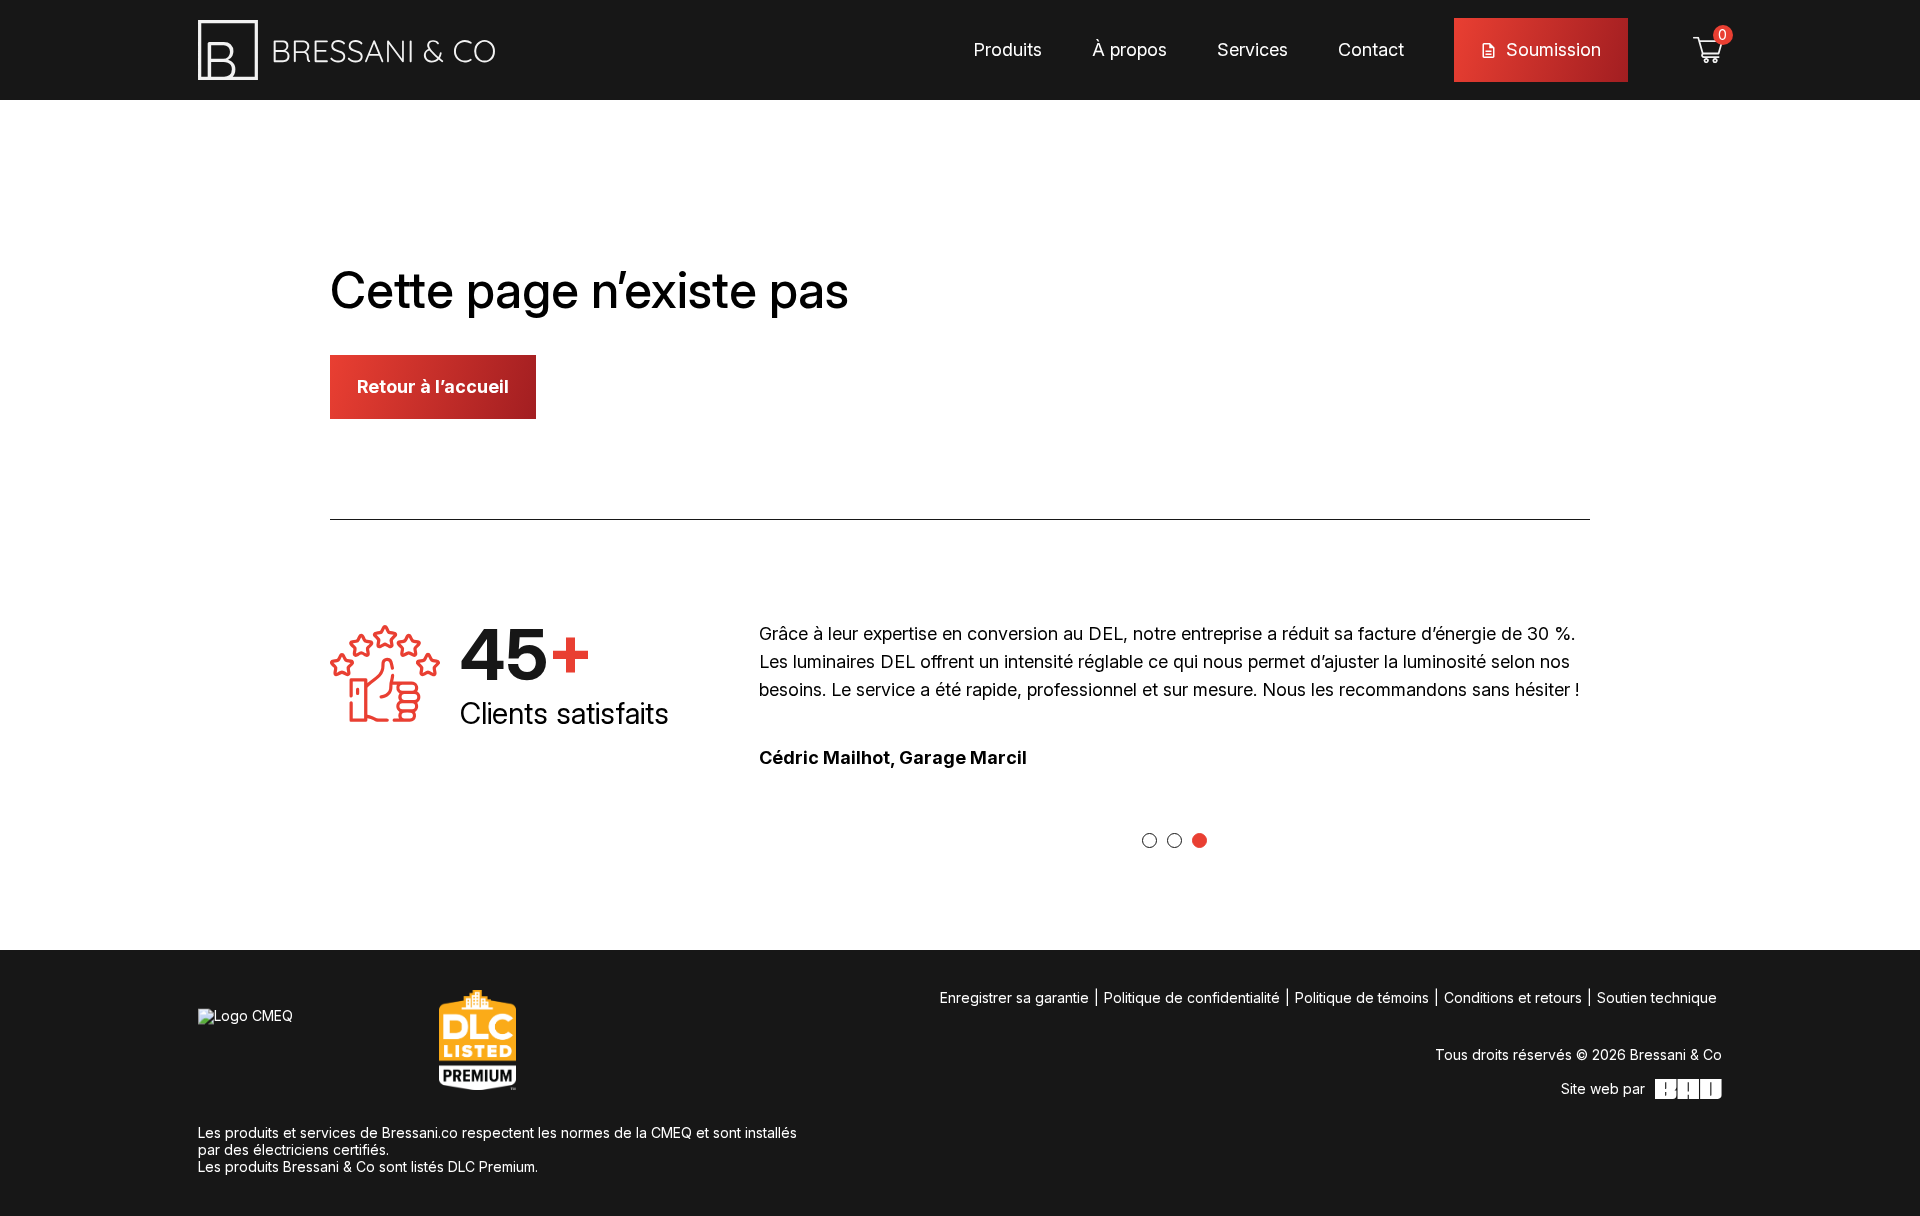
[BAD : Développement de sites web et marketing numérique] (1688, 1089)
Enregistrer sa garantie (1014, 997)
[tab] (1149, 840)
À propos (1129, 49)
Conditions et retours (1513, 997)
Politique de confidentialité (1192, 997)
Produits (1007, 49)
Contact (1371, 49)
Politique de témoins (1362, 997)
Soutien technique (1657, 997)
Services (1252, 49)
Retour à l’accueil (433, 386)
